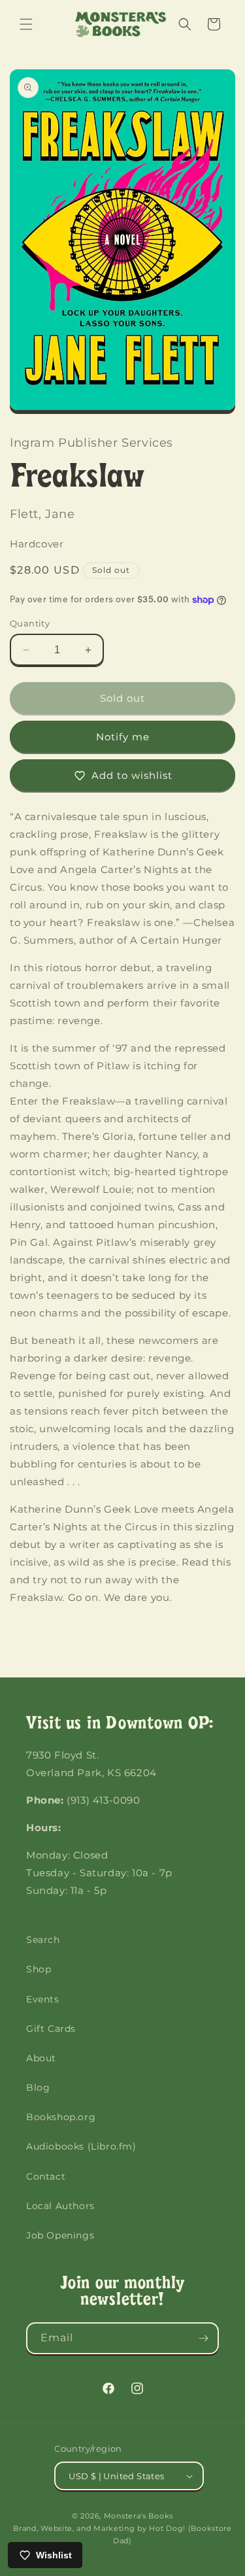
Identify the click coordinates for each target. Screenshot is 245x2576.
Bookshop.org (61, 2117)
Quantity (30, 623)
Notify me (123, 737)
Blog (38, 2087)
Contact (46, 2176)
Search (43, 1940)
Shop (39, 1969)
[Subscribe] (203, 2338)
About (41, 2058)
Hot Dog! (167, 2528)
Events (43, 1999)
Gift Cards (51, 2029)
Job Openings (60, 2235)
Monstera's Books (139, 2516)
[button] (26, 24)
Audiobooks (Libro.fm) (81, 2146)
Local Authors (60, 2206)
